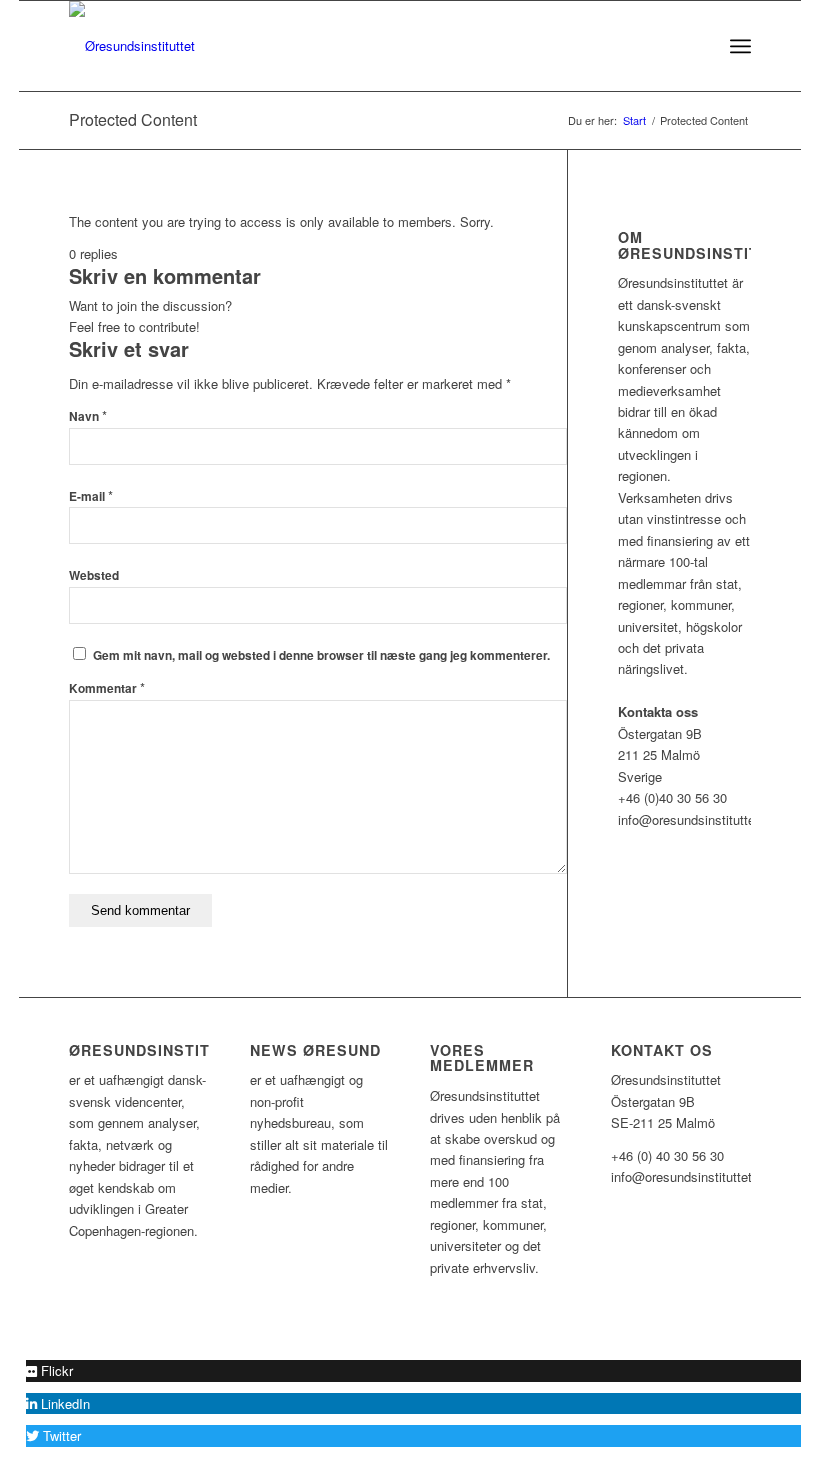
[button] (49, 1370)
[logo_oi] (132, 46)
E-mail (91, 496)
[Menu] (740, 46)
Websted (94, 575)
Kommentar (107, 688)
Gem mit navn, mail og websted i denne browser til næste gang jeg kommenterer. (321, 655)
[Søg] (696, 46)
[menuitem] (696, 46)
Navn (88, 416)
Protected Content (133, 119)
